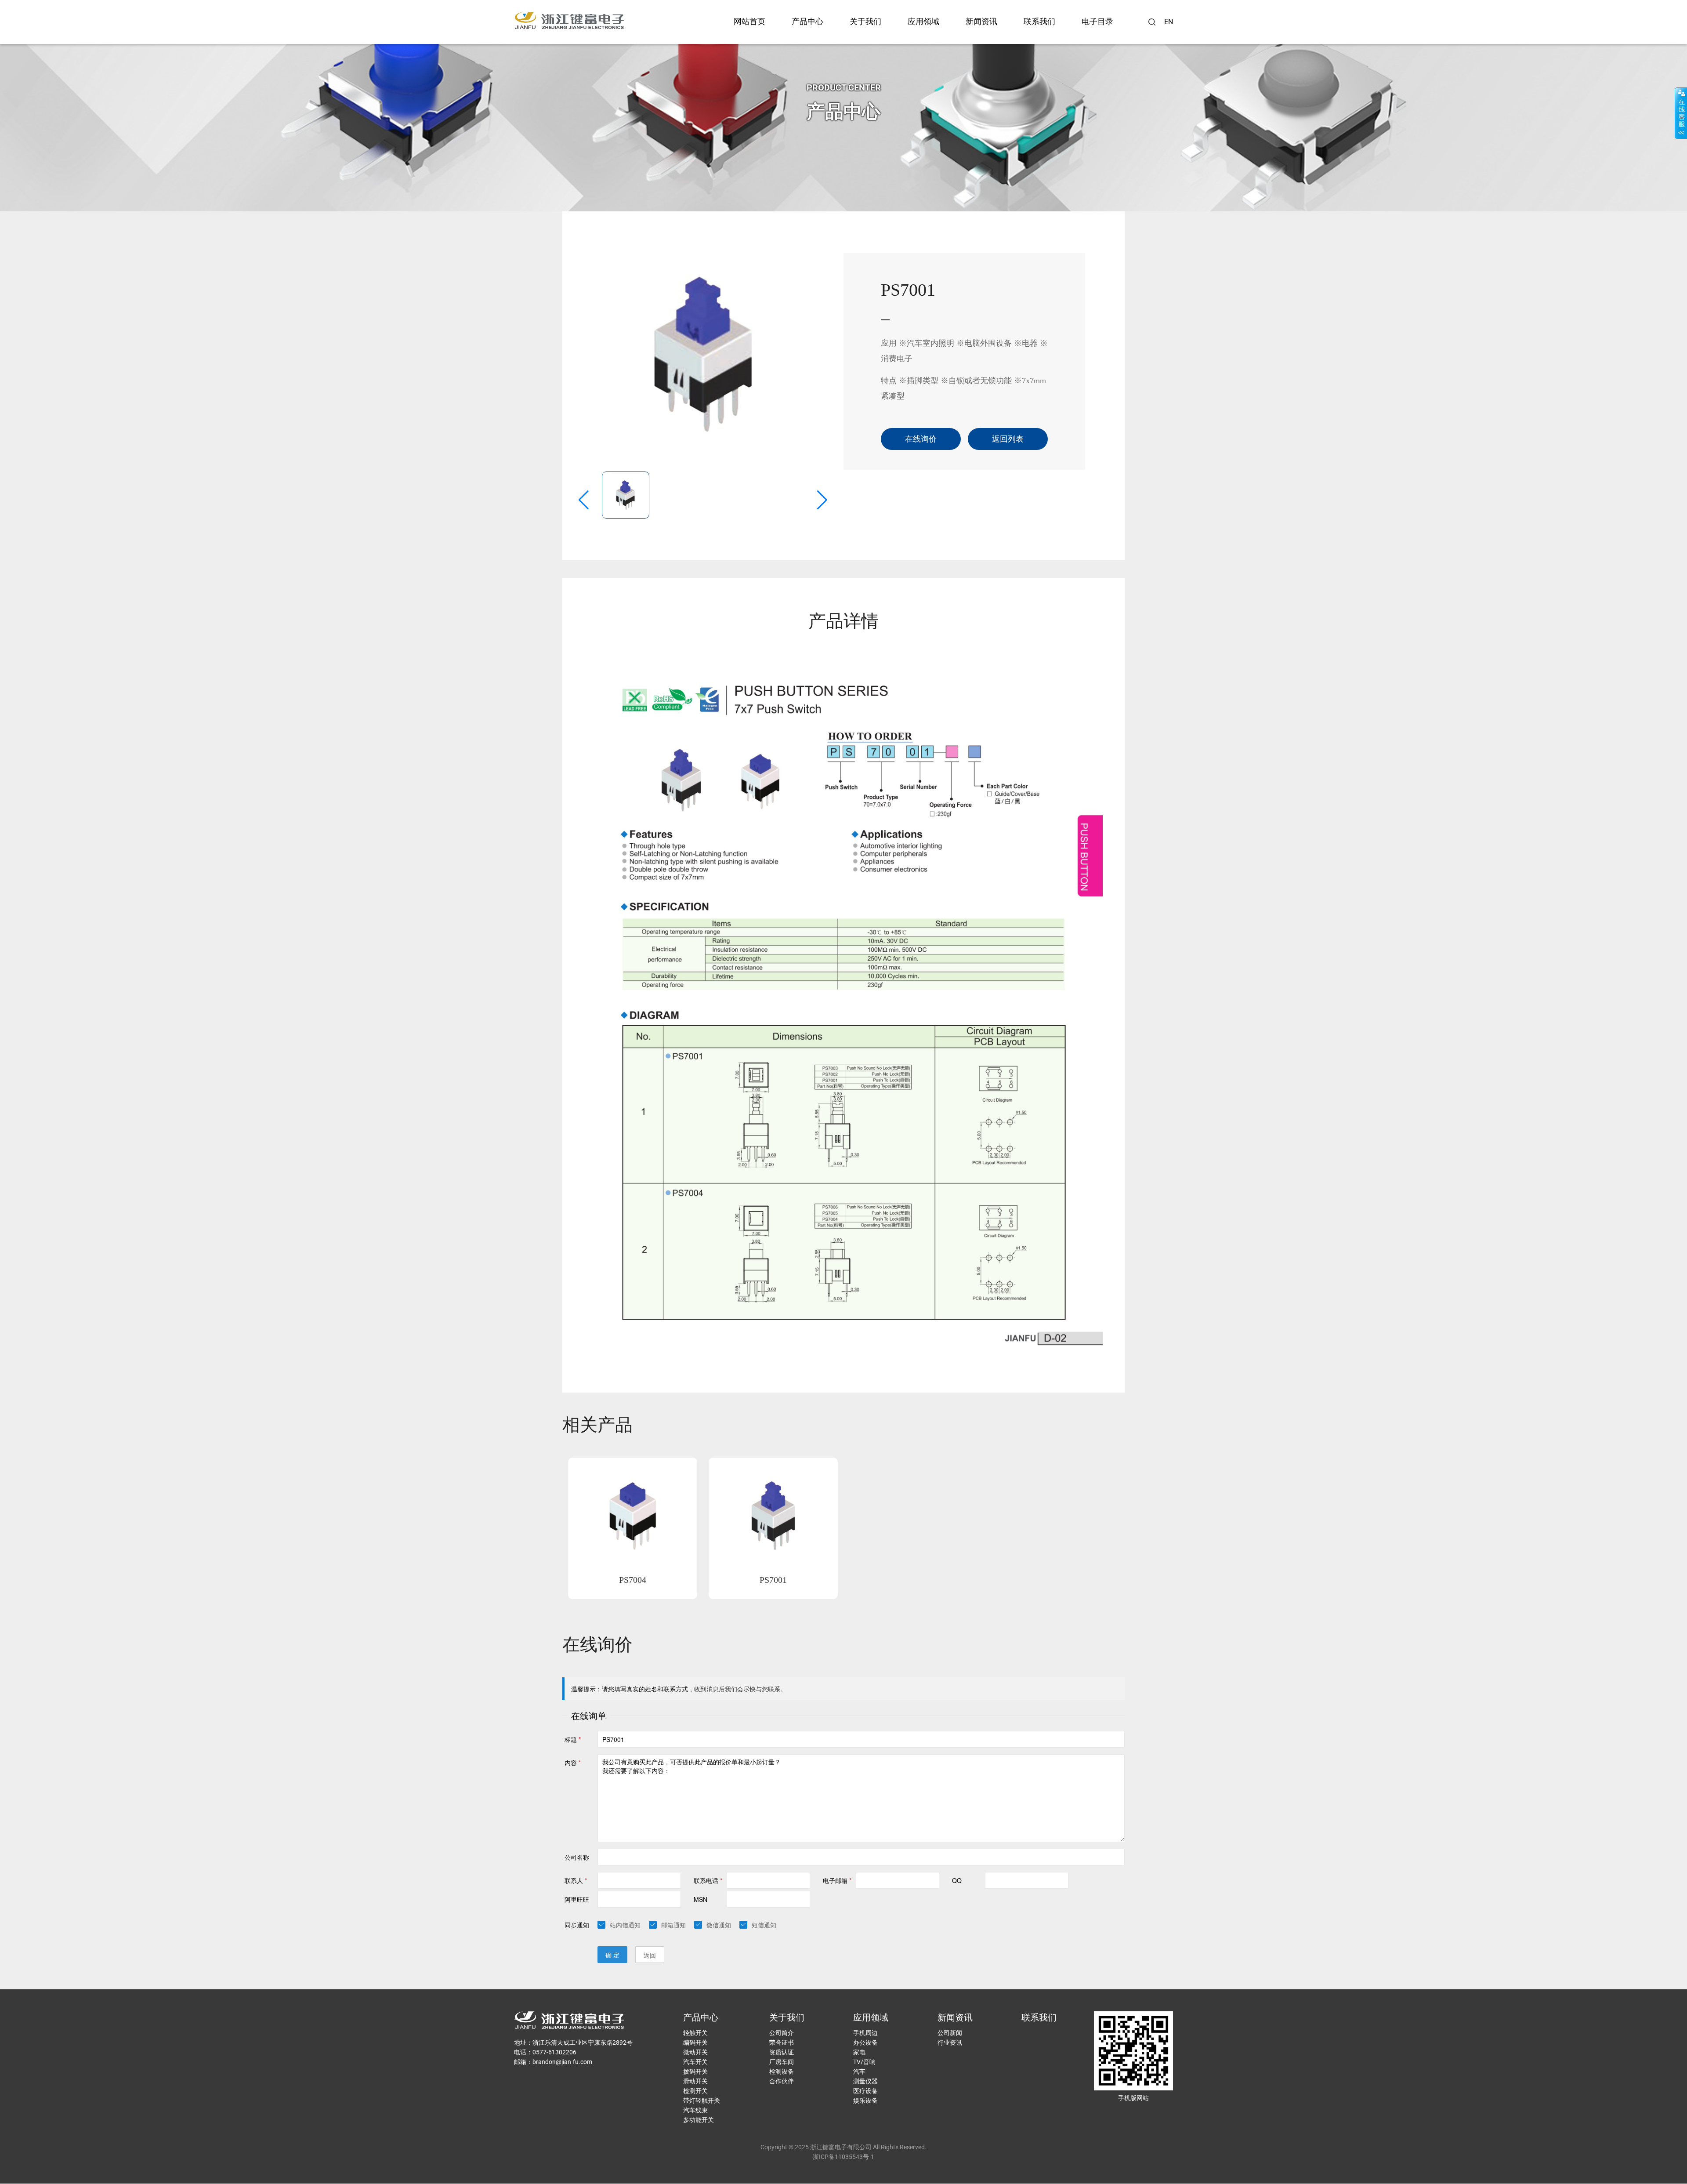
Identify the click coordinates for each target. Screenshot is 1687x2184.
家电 (859, 2052)
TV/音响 (864, 2062)
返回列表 (1008, 439)
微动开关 (695, 2052)
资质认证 (782, 2052)
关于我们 (865, 22)
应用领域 (923, 22)
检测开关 (695, 2091)
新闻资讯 (981, 22)
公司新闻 (950, 2033)
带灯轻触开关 (702, 2101)
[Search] (1152, 22)
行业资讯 (950, 2043)
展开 (1681, 113)
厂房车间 (782, 2062)
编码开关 (695, 2043)
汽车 (859, 2072)
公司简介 (782, 2033)
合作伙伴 (782, 2081)
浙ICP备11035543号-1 (843, 2157)
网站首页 (749, 22)
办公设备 (865, 2043)
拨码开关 (695, 2072)
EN (1169, 22)
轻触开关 (695, 2033)
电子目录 (1097, 22)
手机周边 (865, 2033)
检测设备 (782, 2072)
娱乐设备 (865, 2101)
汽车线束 (695, 2110)
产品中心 (807, 22)
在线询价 (921, 439)
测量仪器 (865, 2081)
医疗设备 (865, 2091)
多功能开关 (699, 2120)
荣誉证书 (782, 2043)
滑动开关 (695, 2081)
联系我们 (1039, 22)
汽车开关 (695, 2062)
